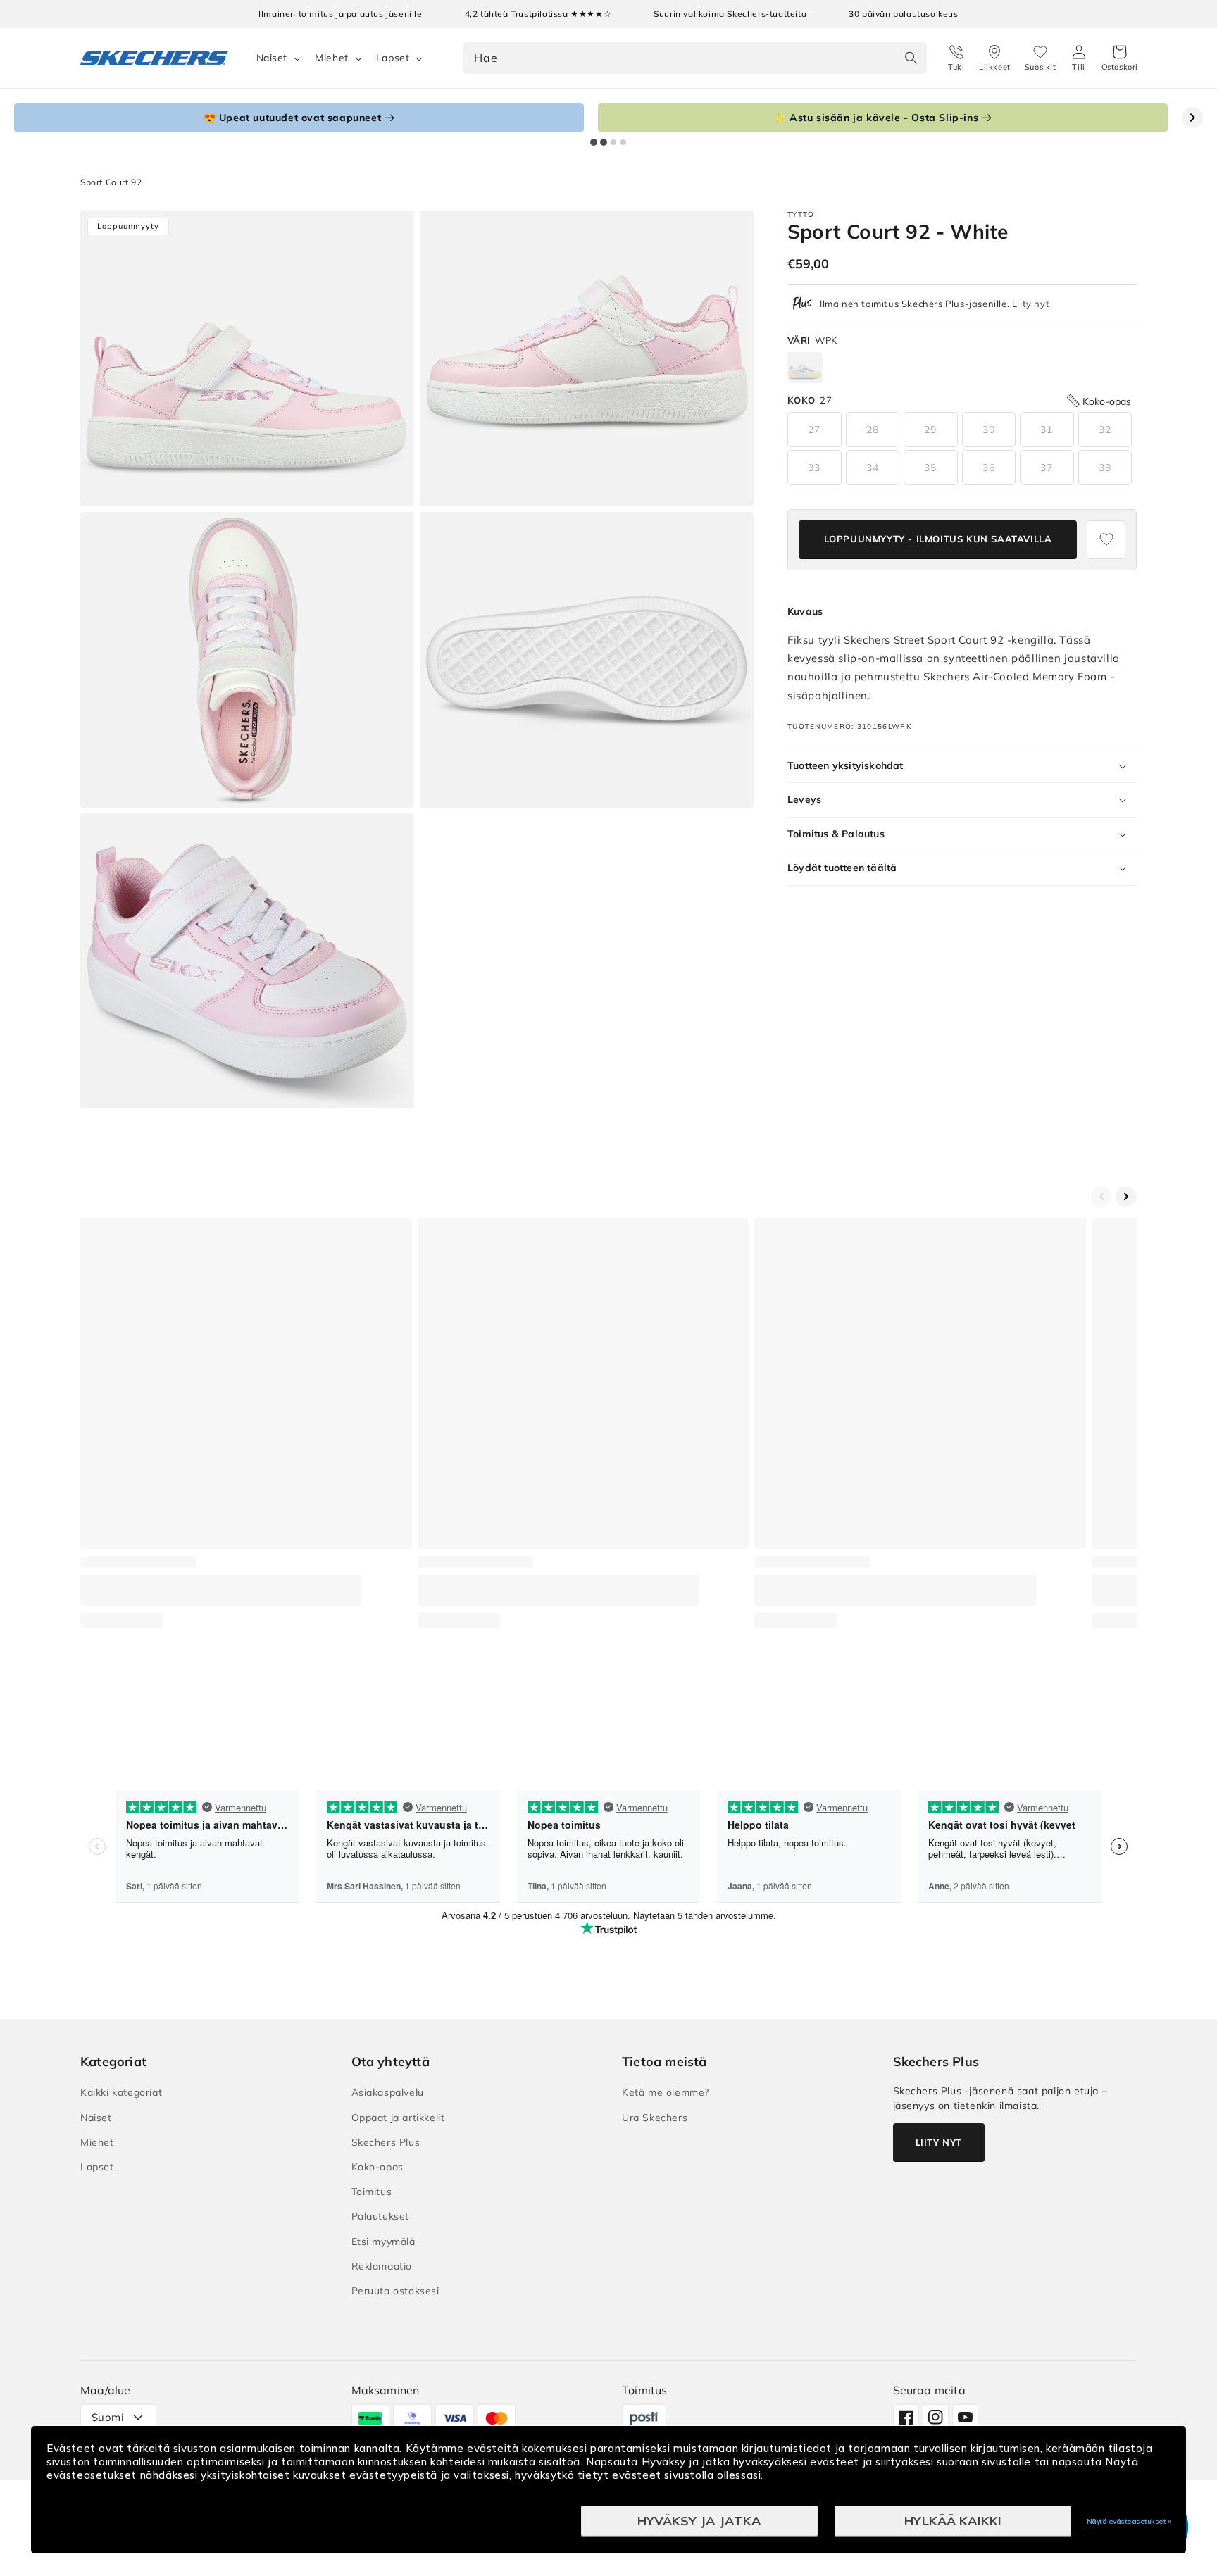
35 (930, 468)
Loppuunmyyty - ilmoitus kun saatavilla (938, 539)
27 (814, 430)
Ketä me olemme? (666, 2092)
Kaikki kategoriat (121, 2092)
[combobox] (695, 58)
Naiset (272, 58)
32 (1105, 430)
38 (1105, 468)
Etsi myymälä (383, 2242)
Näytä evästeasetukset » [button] (1129, 2521)
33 (814, 468)
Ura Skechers (655, 2118)
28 (873, 430)
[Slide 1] (594, 142)
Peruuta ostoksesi (395, 2291)
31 (1047, 430)
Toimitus (372, 2192)
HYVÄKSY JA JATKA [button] (699, 2521)
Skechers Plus (386, 2142)
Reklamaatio (382, 2266)
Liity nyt (1031, 304)
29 (930, 430)
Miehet (332, 58)
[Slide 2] (604, 142)
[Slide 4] (623, 142)
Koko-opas (377, 2167)
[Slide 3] (613, 142)
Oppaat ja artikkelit (398, 2118)
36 (989, 468)
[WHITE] (805, 368)
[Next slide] (1192, 118)
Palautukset (381, 2216)
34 (873, 468)
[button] (1120, 58)
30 (989, 430)
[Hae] (911, 58)
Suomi (108, 2417)
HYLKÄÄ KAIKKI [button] (953, 2521)
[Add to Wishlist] (1106, 540)
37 (1047, 468)
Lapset (393, 58)
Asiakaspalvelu (388, 2092)
